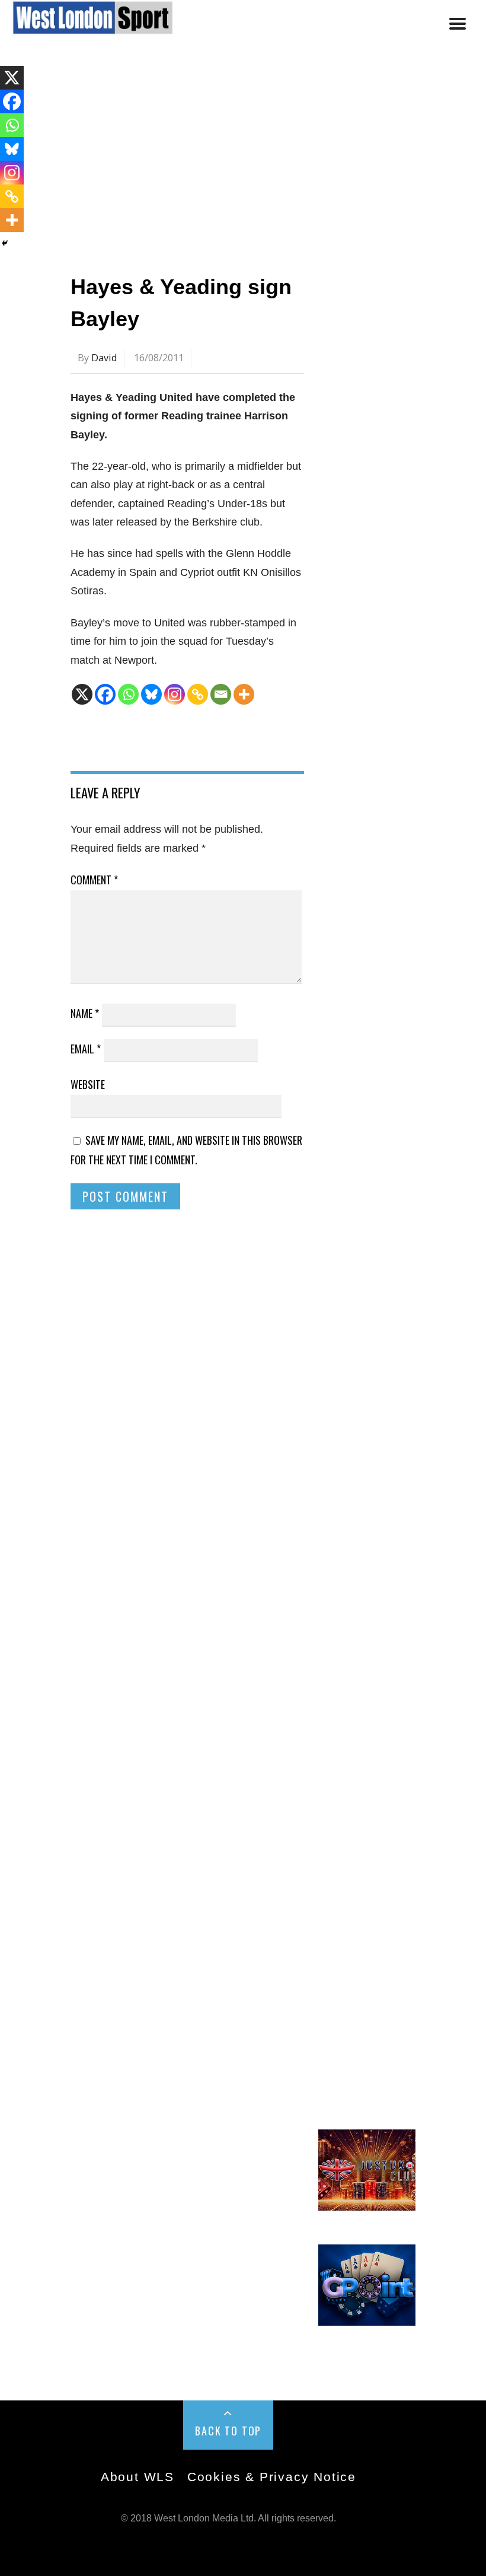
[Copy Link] (198, 694)
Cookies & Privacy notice (272, 2477)
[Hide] (5, 243)
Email (86, 1049)
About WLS (138, 2477)
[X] (82, 694)
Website (88, 1084)
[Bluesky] (151, 694)
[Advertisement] (243, 156)
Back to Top (228, 2431)
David (104, 358)
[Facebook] (105, 694)
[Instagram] (175, 694)
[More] (244, 694)
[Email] (221, 694)
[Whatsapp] (128, 694)
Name (85, 1013)
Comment (94, 880)
